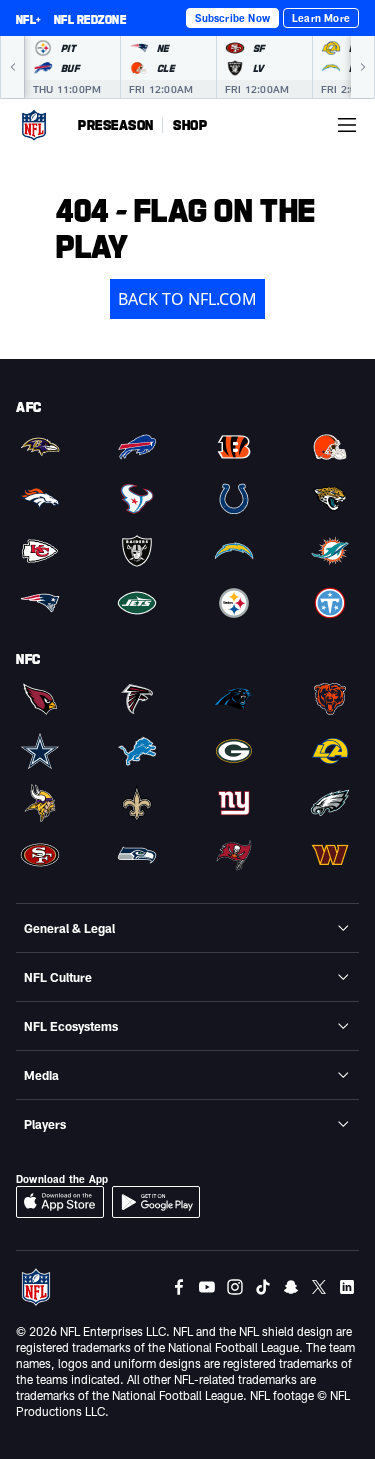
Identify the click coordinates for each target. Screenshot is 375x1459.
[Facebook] (179, 1287)
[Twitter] (319, 1287)
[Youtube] (207, 1287)
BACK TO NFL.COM (187, 299)
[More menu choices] (347, 125)
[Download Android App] (156, 1202)
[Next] (363, 67)
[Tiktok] (263, 1287)
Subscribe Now (232, 18)
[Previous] (12, 67)
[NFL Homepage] (34, 125)
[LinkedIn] (347, 1287)
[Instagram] (235, 1287)
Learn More (321, 18)
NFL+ (29, 19)
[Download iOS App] (60, 1202)
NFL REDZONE (90, 19)
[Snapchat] (291, 1287)
